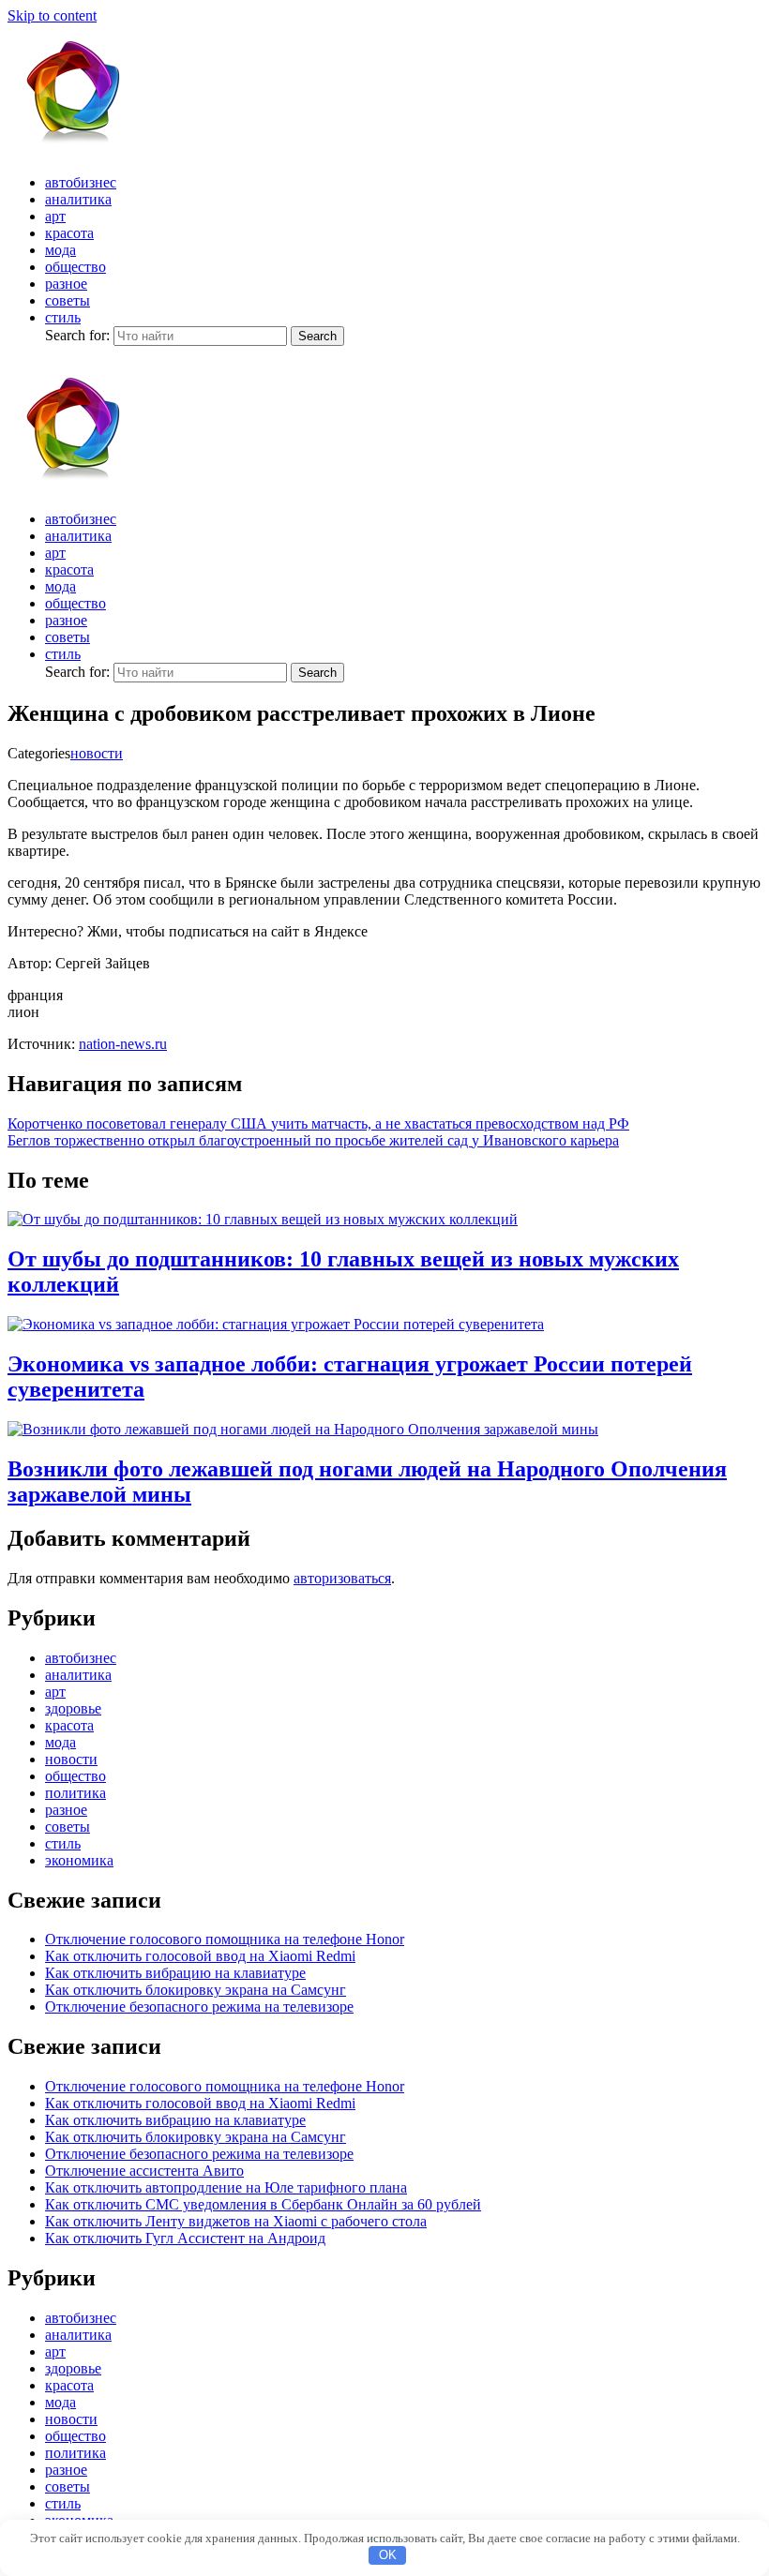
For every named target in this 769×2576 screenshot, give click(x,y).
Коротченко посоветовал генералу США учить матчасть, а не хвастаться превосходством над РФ (318, 1123)
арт (55, 216)
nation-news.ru (123, 1044)
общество (75, 267)
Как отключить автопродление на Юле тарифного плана (226, 2187)
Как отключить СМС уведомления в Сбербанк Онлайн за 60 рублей (263, 2204)
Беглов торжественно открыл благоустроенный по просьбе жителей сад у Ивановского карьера (313, 1140)
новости (97, 753)
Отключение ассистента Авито (144, 2171)
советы (68, 300)
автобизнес (81, 182)
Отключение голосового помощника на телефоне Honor (225, 1939)
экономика (79, 1860)
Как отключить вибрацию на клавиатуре (175, 1973)
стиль (63, 317)
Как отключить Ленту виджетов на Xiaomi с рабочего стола (236, 2221)
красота (69, 233)
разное (66, 284)
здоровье (73, 1708)
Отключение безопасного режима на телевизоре (199, 2007)
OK (388, 2555)
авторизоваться (342, 1578)
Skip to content (52, 15)
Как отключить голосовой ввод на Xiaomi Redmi (200, 1956)
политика (75, 1793)
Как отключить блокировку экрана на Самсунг (196, 1990)
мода (60, 250)
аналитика (78, 199)
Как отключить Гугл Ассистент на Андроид (185, 2238)
